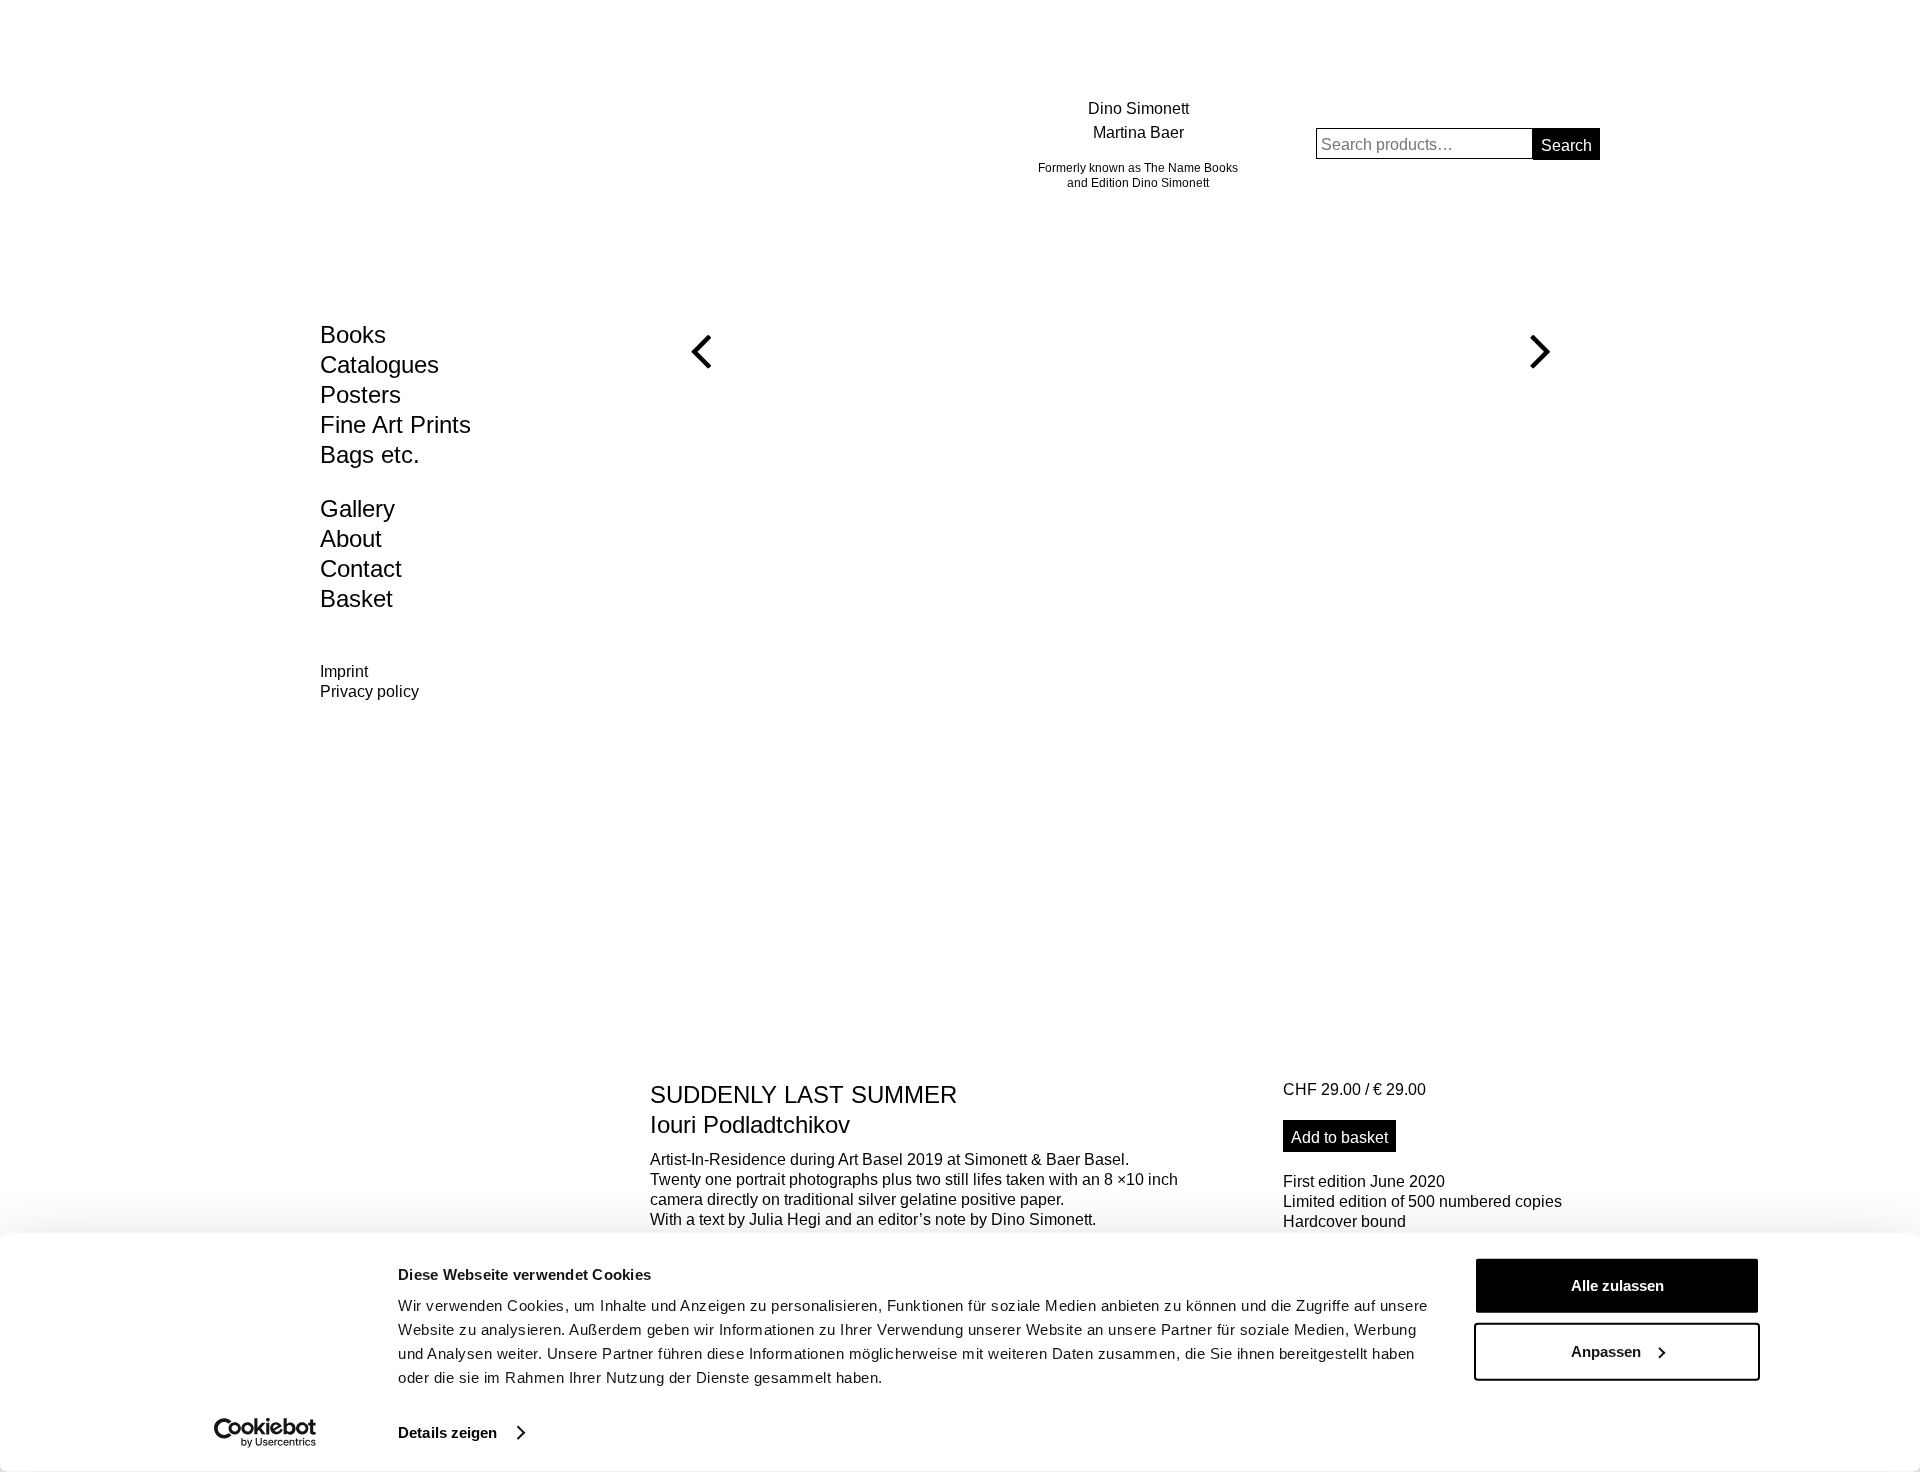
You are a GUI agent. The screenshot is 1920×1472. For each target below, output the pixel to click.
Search (1566, 145)
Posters (360, 394)
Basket (356, 598)
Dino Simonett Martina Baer (1138, 120)
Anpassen (1606, 1350)
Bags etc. (370, 454)
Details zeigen (447, 1432)
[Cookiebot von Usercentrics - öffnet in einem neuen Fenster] (265, 1433)
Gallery (357, 508)
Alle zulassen (1617, 1285)
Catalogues (379, 364)
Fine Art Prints (395, 424)
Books (353, 334)
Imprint (344, 671)
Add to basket (1339, 1137)
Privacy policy (369, 691)
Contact (361, 568)
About (351, 538)
